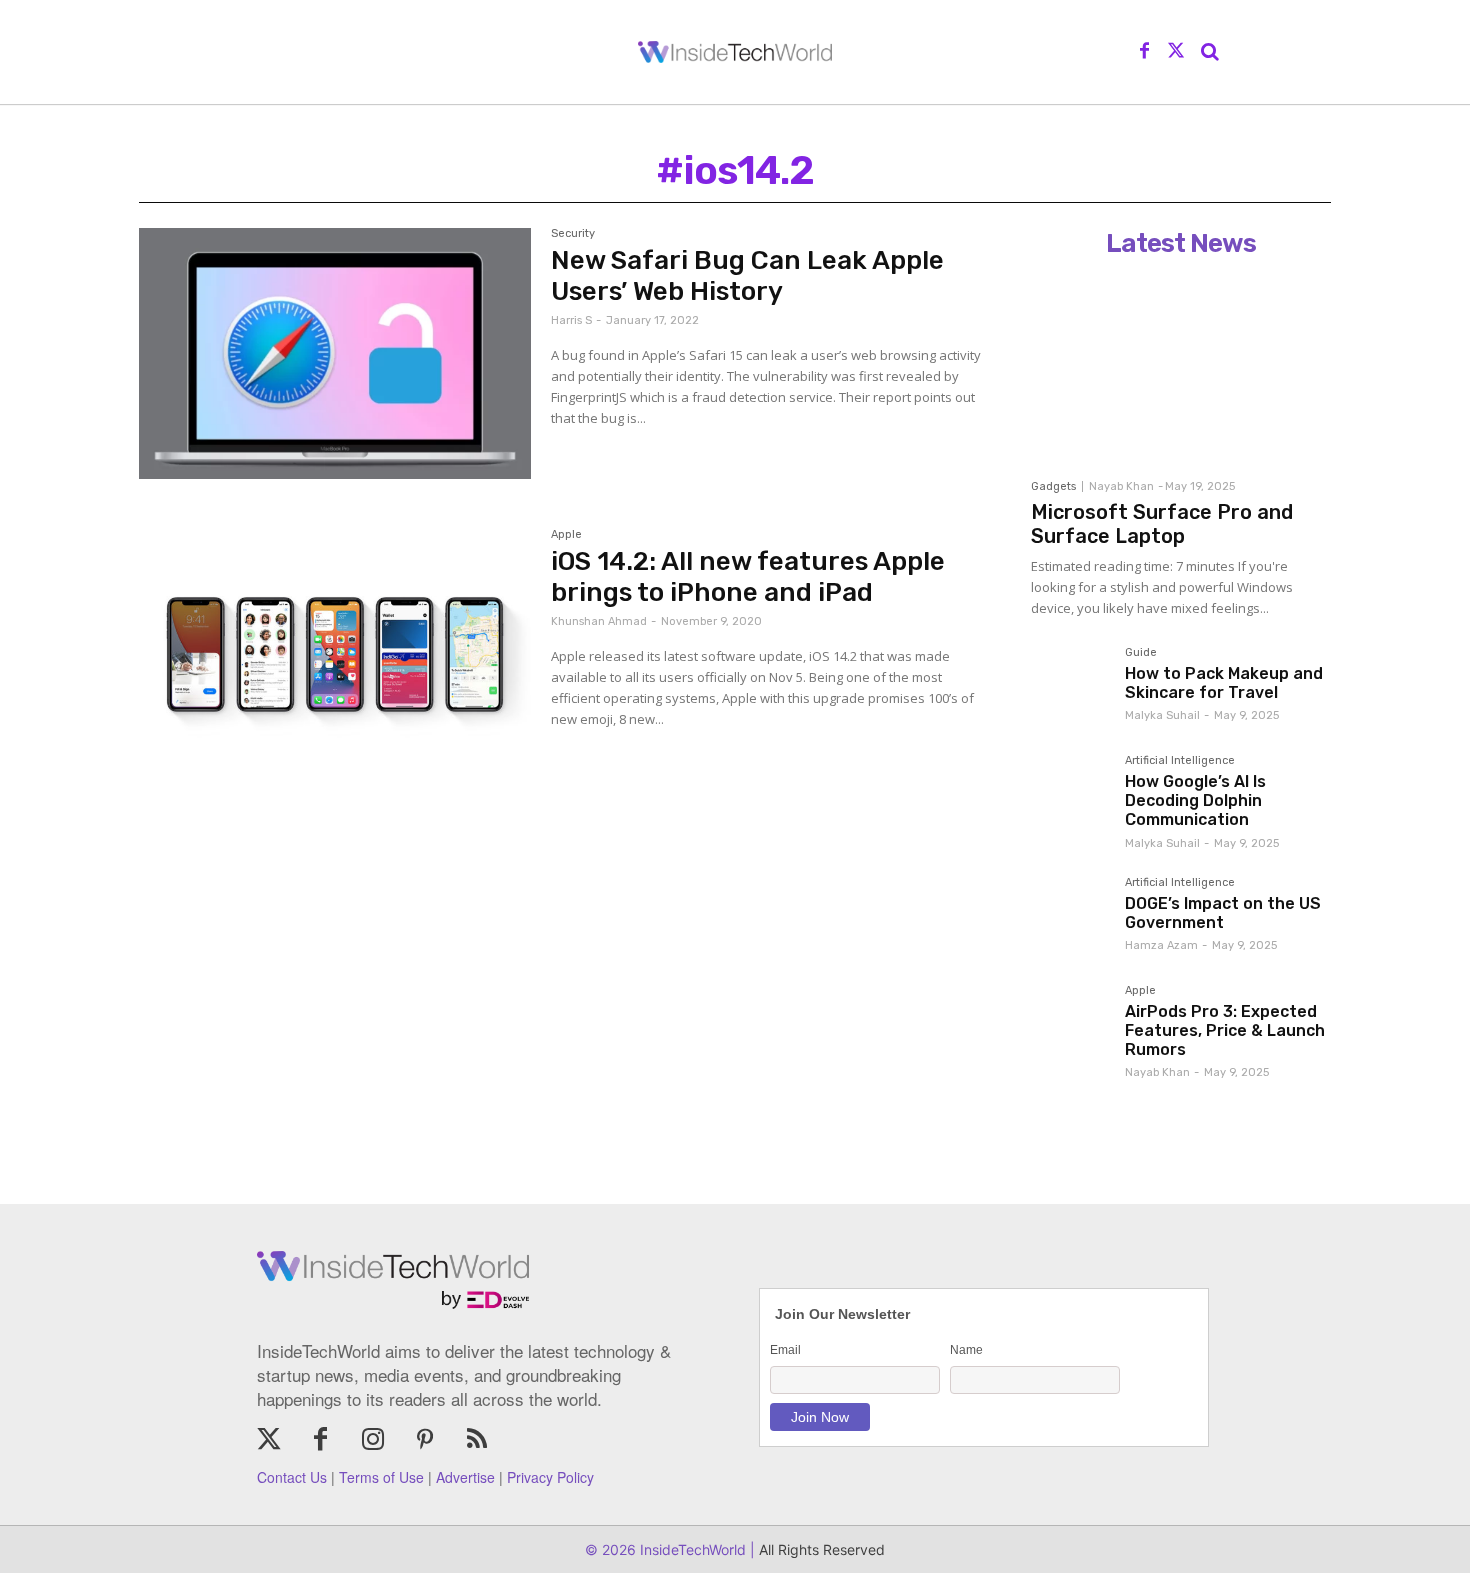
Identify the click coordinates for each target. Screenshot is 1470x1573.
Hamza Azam (1161, 945)
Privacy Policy (550, 1477)
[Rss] (477, 1441)
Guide (1141, 653)
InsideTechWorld (691, 1549)
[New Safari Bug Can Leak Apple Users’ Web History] (335, 353)
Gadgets (1053, 486)
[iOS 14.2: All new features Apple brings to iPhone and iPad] (335, 654)
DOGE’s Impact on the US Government (1223, 913)
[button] (1210, 52)
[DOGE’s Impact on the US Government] (1070, 916)
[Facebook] (1145, 52)
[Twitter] (1176, 52)
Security (573, 234)
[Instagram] (373, 1441)
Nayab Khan (1121, 486)
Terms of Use (381, 1477)
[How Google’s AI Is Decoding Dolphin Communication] (1070, 794)
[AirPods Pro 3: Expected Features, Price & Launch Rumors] (1070, 1024)
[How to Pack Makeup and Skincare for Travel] (1070, 686)
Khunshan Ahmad (599, 621)
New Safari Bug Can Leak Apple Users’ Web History (747, 276)
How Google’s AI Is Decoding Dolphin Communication (1195, 800)
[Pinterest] (425, 1441)
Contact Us (292, 1477)
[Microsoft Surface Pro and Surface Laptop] (1181, 367)
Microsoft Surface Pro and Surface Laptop (1162, 524)
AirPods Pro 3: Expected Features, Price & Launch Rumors (1225, 1030)
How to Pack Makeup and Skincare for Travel (1224, 683)
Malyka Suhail (1162, 715)
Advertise (465, 1477)
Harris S (571, 320)
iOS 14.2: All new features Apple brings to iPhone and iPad (748, 577)
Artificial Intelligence (1180, 761)
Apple (566, 535)
